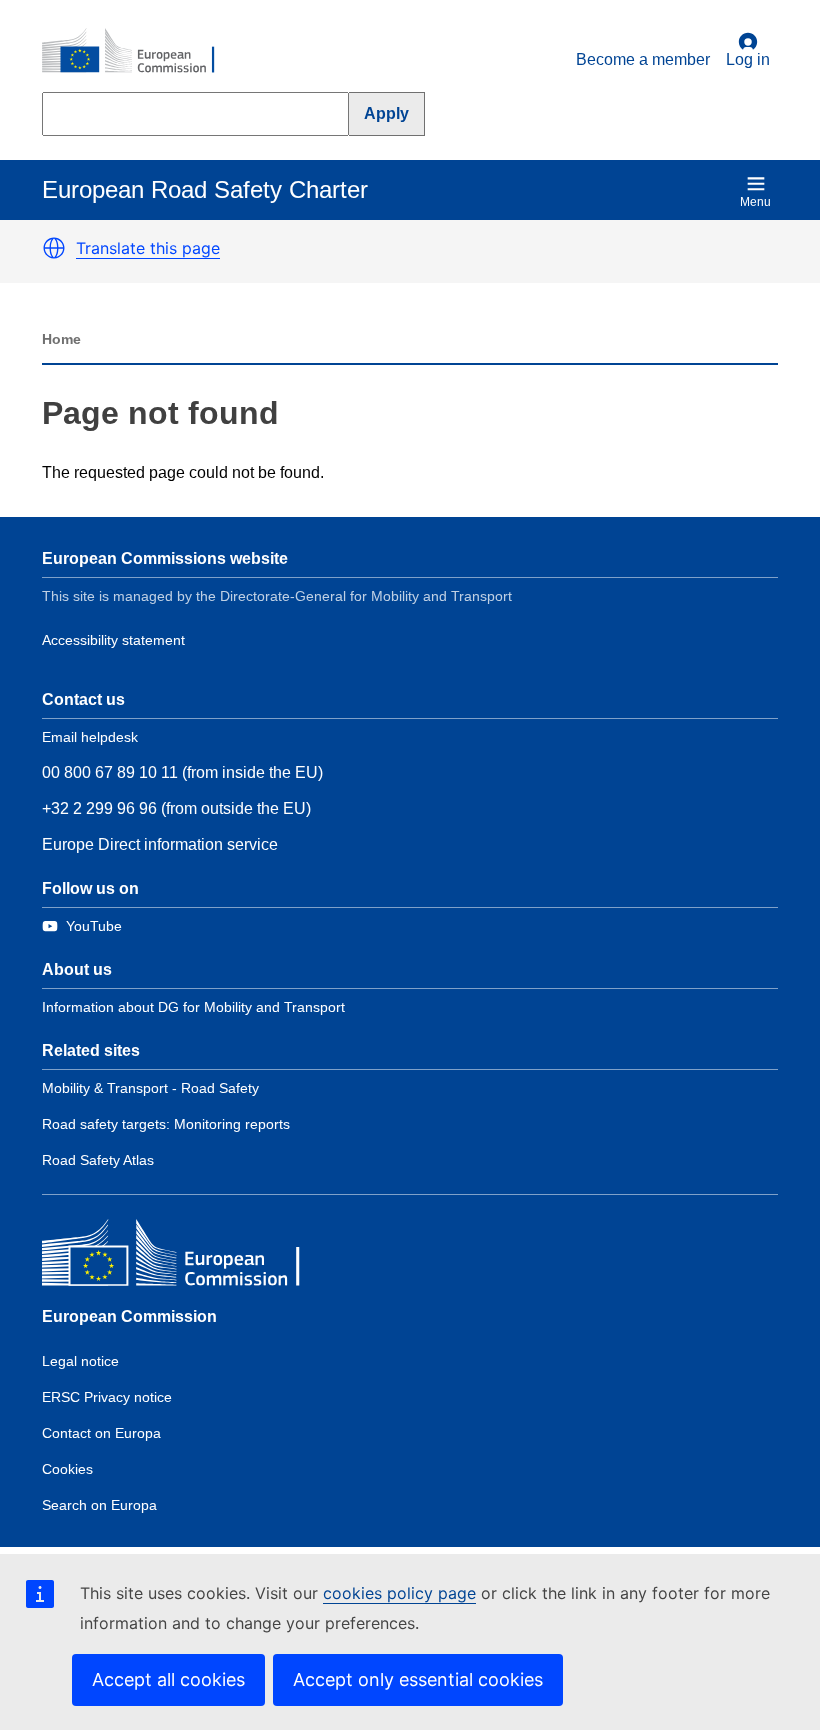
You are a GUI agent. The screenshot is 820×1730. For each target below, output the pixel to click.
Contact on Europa (101, 1433)
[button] (54, 248)
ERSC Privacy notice (107, 1397)
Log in (748, 59)
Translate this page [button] (148, 248)
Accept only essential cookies (418, 1679)
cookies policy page (399, 1593)
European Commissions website (165, 558)
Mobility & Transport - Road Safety (150, 1088)
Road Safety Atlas (98, 1160)
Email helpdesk (90, 737)
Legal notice (80, 1361)
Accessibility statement (113, 640)
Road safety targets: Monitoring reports (166, 1124)
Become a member (643, 59)
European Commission (129, 1316)
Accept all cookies (168, 1679)
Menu (755, 202)
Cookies (67, 1469)
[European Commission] (139, 52)
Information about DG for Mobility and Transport (193, 1007)
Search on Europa (99, 1505)
